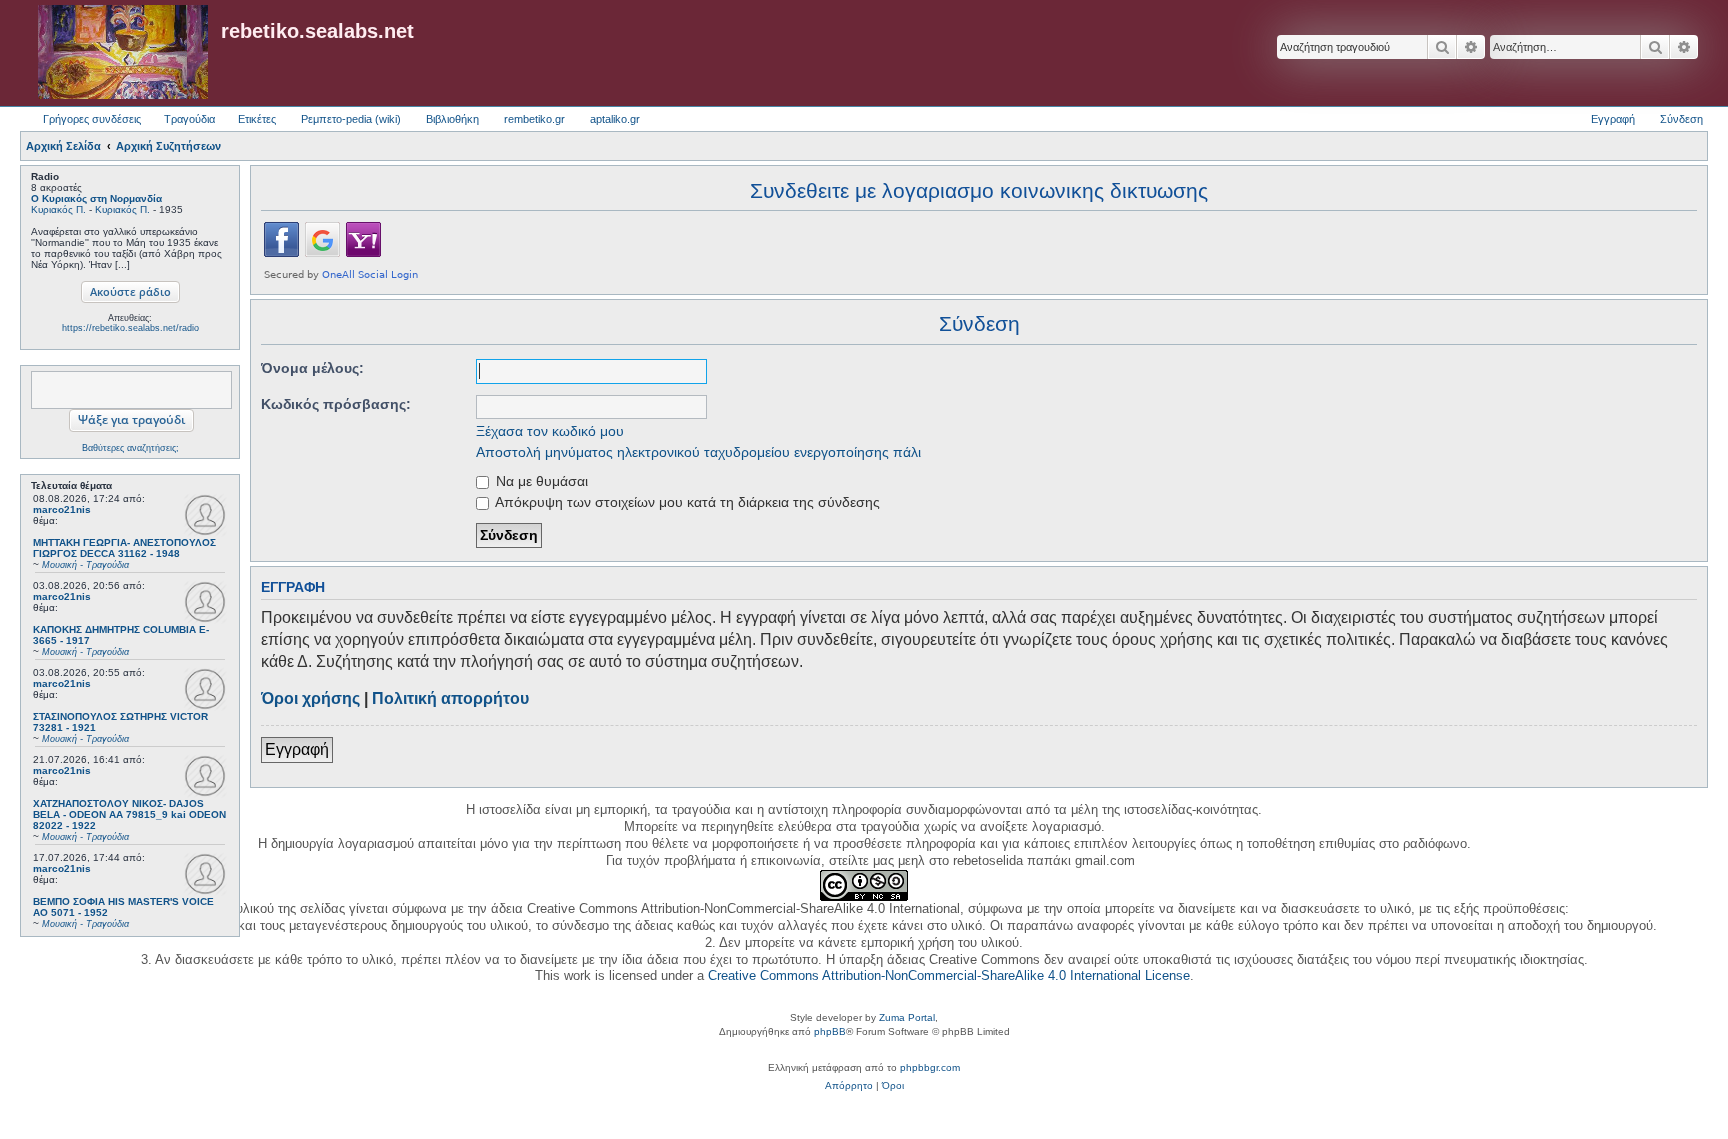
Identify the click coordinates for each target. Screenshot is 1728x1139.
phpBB (830, 1031)
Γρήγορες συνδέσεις (92, 119)
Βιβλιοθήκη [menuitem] (452, 119)
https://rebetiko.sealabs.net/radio (130, 328)
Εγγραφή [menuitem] (1613, 119)
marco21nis (62, 509)
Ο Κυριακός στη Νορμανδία (96, 198)
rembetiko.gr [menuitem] (534, 119)
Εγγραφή (297, 749)
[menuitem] (849, 1086)
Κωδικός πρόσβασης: (336, 404)
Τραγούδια (189, 119)
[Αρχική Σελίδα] (123, 53)
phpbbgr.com (930, 1067)
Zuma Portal (907, 1017)
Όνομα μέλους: (312, 368)
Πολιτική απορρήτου (450, 698)
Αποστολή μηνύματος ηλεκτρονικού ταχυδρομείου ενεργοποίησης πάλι (698, 452)
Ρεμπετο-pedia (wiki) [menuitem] (351, 119)
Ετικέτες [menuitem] (257, 119)
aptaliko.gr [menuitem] (615, 119)
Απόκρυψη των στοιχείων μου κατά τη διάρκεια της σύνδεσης (686, 502)
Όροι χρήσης (310, 698)
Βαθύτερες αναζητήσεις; (130, 448)
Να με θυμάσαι (540, 481)
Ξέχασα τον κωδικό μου (550, 431)
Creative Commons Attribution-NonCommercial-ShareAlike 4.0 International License (949, 975)
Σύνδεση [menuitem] (1681, 119)
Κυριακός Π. (58, 209)
